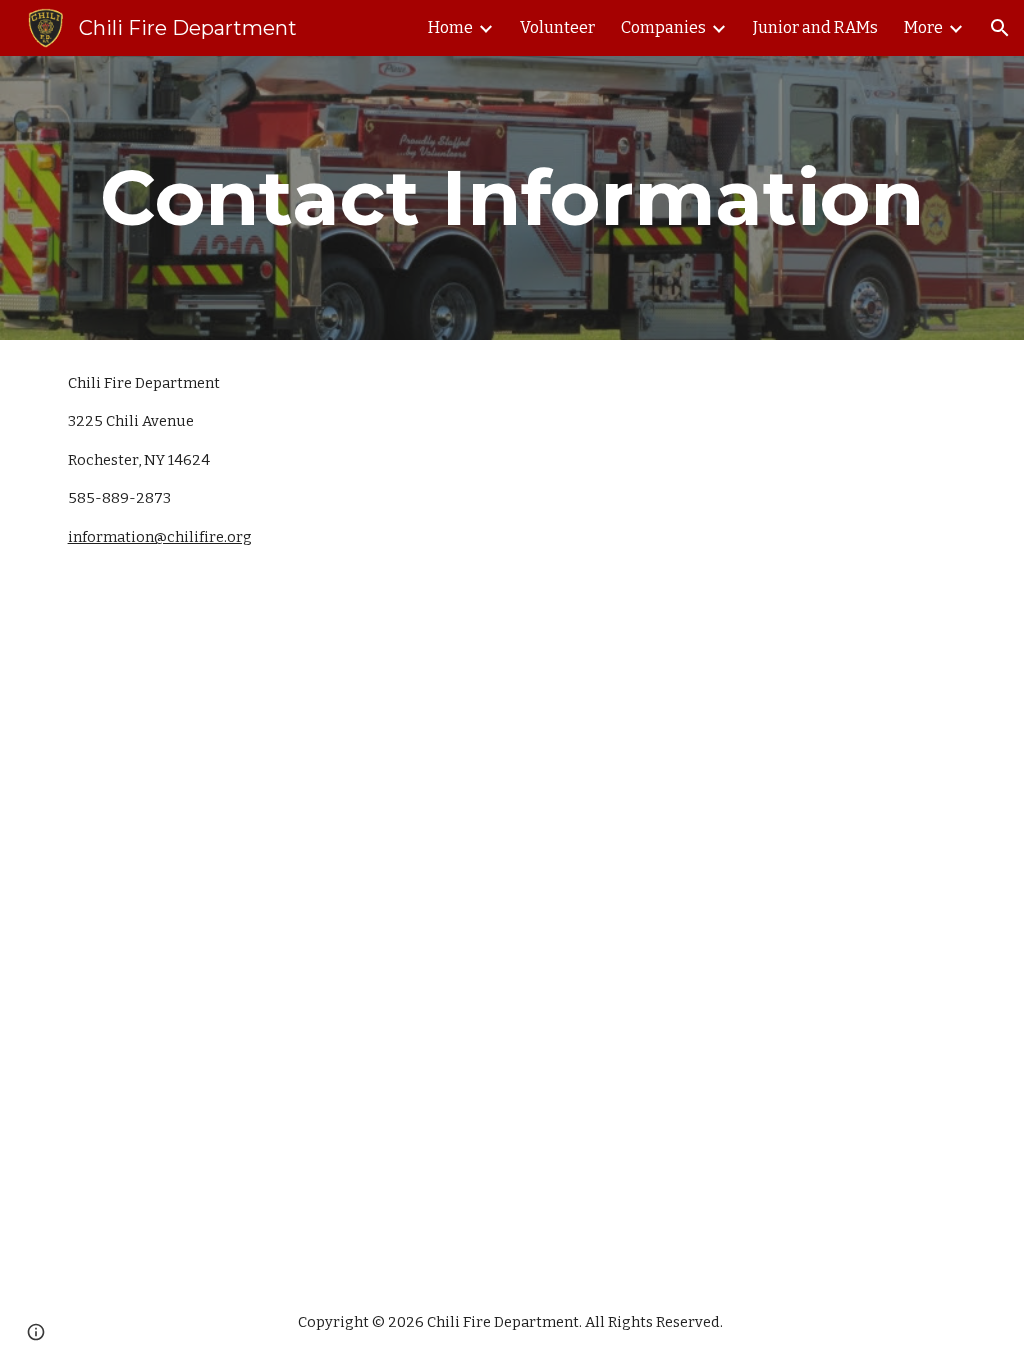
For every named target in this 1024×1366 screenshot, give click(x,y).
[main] (512, 198)
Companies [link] (663, 27)
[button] (1000, 28)
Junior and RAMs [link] (815, 27)
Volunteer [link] (557, 27)
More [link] (923, 27)
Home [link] (450, 27)
